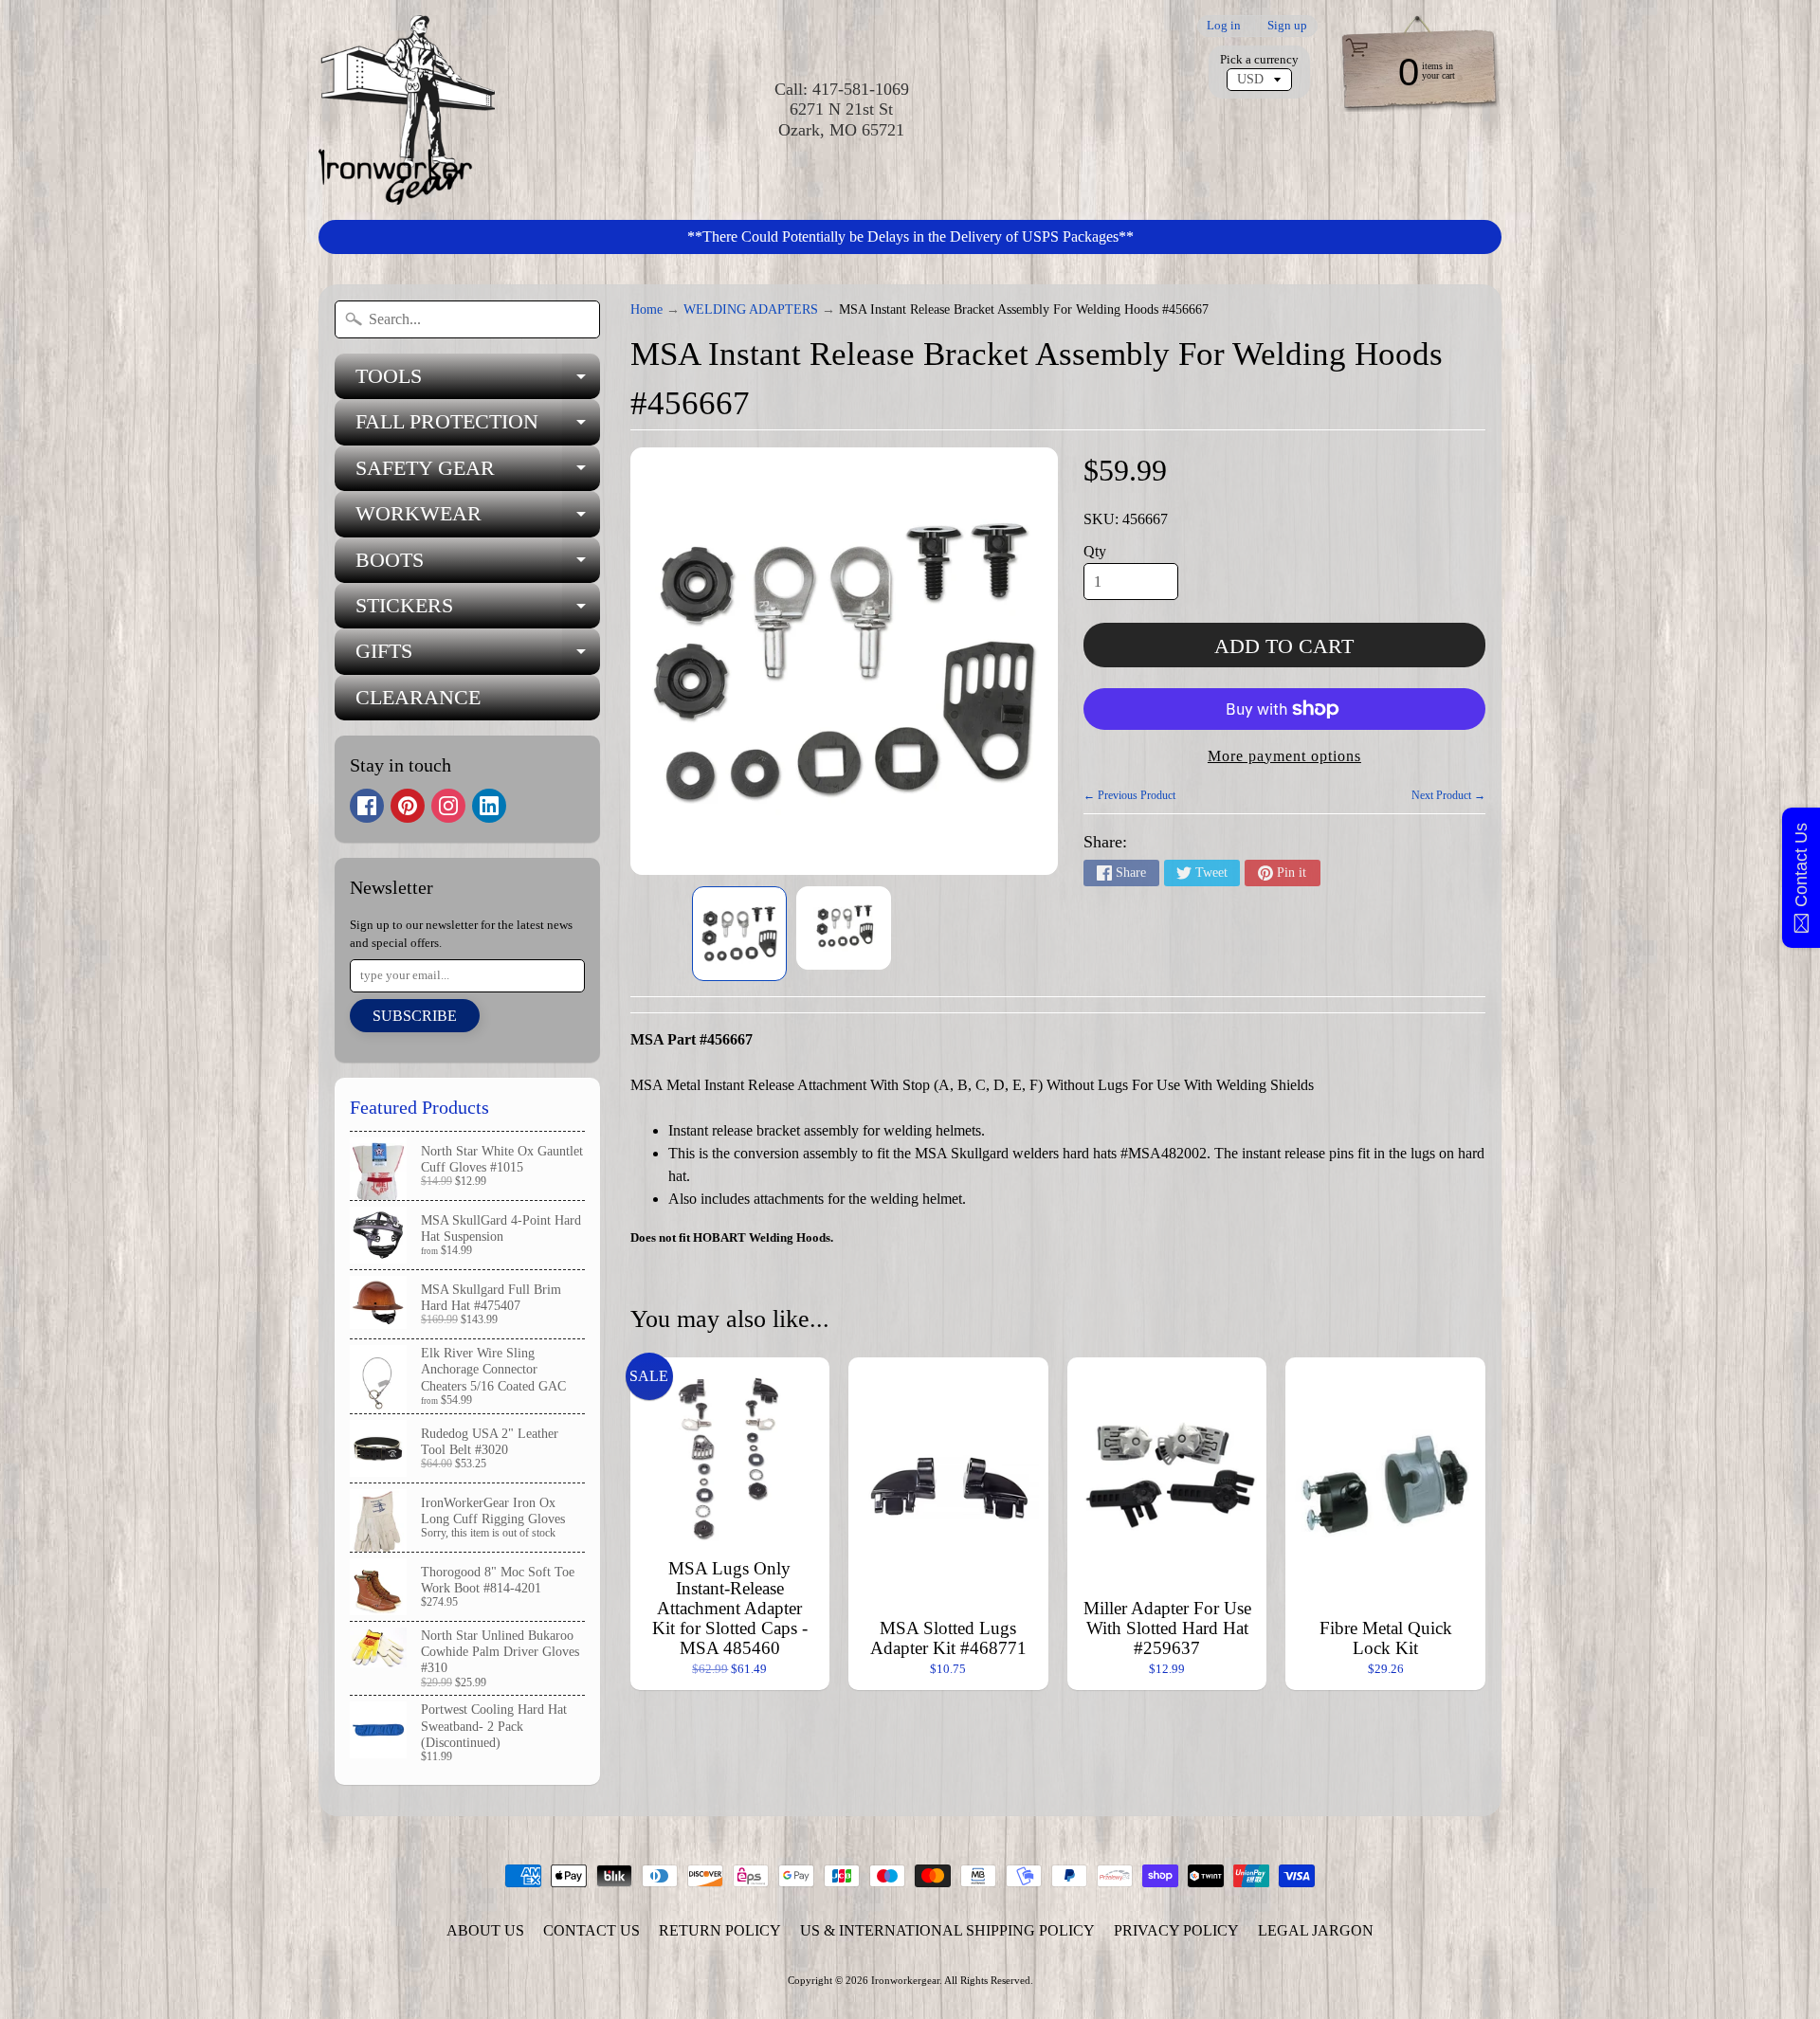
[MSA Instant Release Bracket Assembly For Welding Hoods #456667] (739, 934)
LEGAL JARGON (1316, 1930)
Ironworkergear (905, 1980)
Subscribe (415, 1016)
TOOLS (478, 382)
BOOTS (478, 565)
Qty (1095, 551)
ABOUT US (485, 1930)
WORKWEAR (478, 519)
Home (646, 309)
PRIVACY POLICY (1176, 1930)
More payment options (1284, 756)
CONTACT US (591, 1930)
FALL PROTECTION (478, 427)
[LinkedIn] (489, 806)
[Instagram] (448, 806)
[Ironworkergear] (407, 110)
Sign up (1287, 26)
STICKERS (478, 611)
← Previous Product (1129, 795)
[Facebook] (367, 806)
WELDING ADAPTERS (751, 309)
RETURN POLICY (720, 1930)
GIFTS (478, 656)
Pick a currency (1259, 60)
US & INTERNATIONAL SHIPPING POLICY (947, 1930)
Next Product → (1448, 795)
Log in (1224, 26)
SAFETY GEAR (478, 473)
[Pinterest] (408, 806)
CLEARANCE (418, 697)
